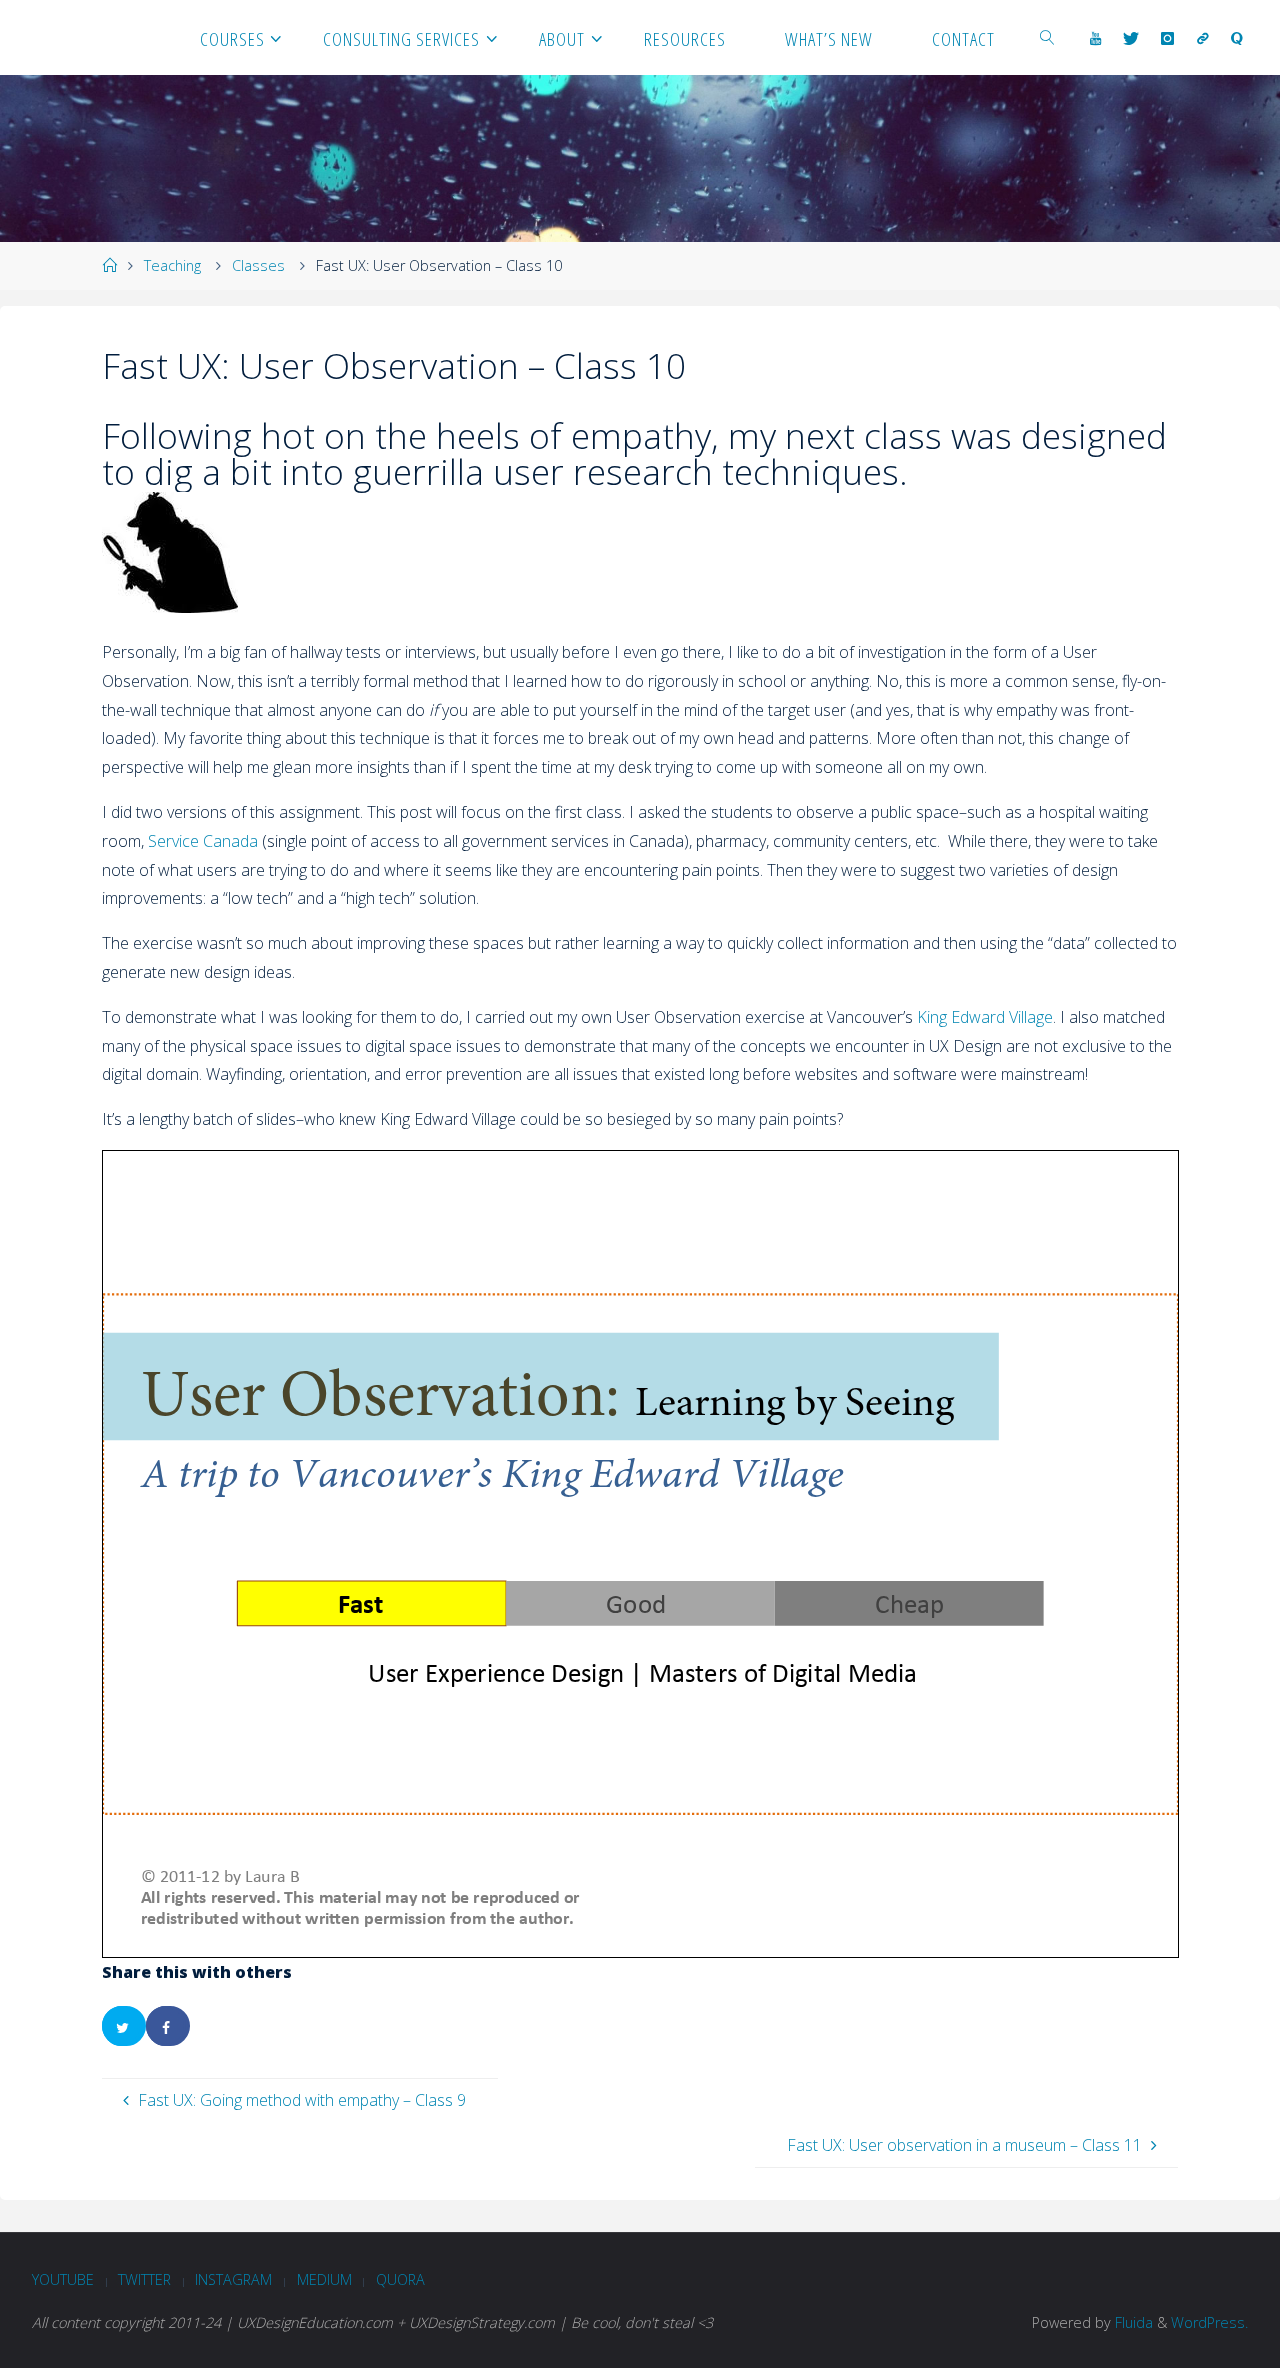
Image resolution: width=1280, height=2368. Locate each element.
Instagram (233, 2279)
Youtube (63, 2279)
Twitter (144, 2279)
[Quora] (1237, 38)
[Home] (109, 265)
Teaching (172, 265)
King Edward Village (985, 1017)
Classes (258, 265)
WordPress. (1209, 2322)
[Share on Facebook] (168, 2026)
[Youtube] (1095, 38)
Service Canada (203, 841)
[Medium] (1203, 38)
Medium (324, 2279)
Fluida (1132, 2322)
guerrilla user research (533, 471)
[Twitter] (1131, 38)
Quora (400, 2279)
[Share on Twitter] (124, 2026)
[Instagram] (1167, 38)
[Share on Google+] (212, 2026)
